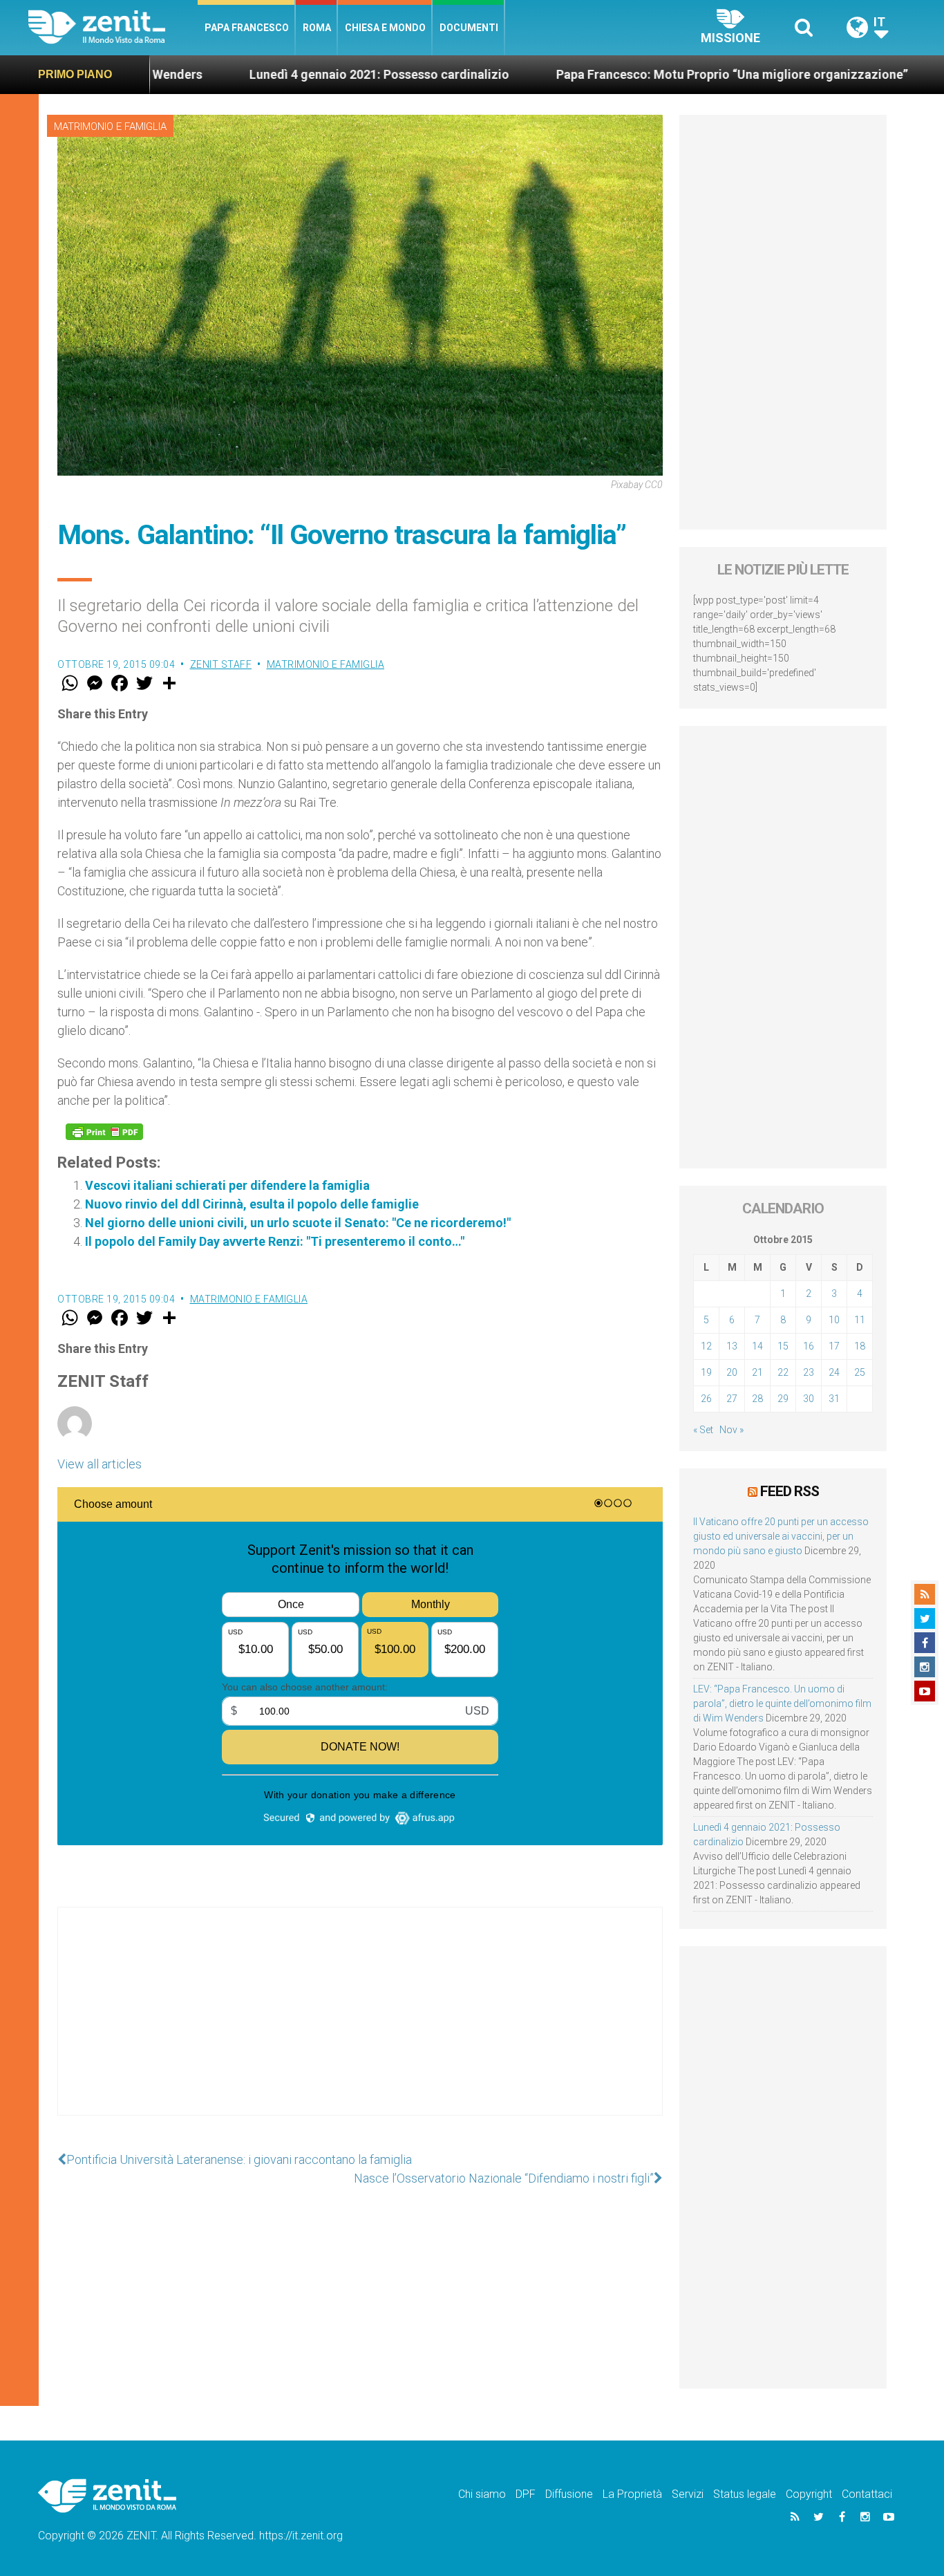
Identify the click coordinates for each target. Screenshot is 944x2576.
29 (783, 1399)
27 (732, 1399)
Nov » (731, 1430)
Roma (317, 28)
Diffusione (569, 2494)
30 (809, 1399)
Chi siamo (482, 2494)
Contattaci (867, 2494)
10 (834, 1320)
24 (834, 1372)
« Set (703, 1430)
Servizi (688, 2494)
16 (809, 1346)
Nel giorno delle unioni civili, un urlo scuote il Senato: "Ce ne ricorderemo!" (298, 1223)
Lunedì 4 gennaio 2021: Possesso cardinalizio (295, 74)
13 (732, 1346)
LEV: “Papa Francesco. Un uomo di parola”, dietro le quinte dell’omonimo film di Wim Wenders (782, 1704)
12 (706, 1346)
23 (809, 1372)
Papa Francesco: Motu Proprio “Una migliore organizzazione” (648, 74)
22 (783, 1372)
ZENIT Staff (221, 664)
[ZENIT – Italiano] (113, 27)
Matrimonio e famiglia (110, 127)
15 (783, 1346)
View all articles (100, 1464)
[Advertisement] (360, 2025)
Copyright (809, 2494)
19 (706, 1372)
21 (757, 1372)
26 (706, 1399)
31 (834, 1399)
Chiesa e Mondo (385, 28)
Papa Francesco (247, 28)
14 (757, 1346)
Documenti (469, 28)
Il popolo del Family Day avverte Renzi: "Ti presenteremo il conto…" (275, 1241)
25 (860, 1372)
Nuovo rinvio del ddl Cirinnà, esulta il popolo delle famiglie (252, 1204)
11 (860, 1320)
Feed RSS (790, 1491)
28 (757, 1399)
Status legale (745, 2494)
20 (732, 1372)
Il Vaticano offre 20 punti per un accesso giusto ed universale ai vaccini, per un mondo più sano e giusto (781, 1536)
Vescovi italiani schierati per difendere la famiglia (227, 1185)
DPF (526, 2494)
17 (834, 1346)
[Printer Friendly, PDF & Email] (104, 1132)
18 (860, 1346)
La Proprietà (632, 2494)
